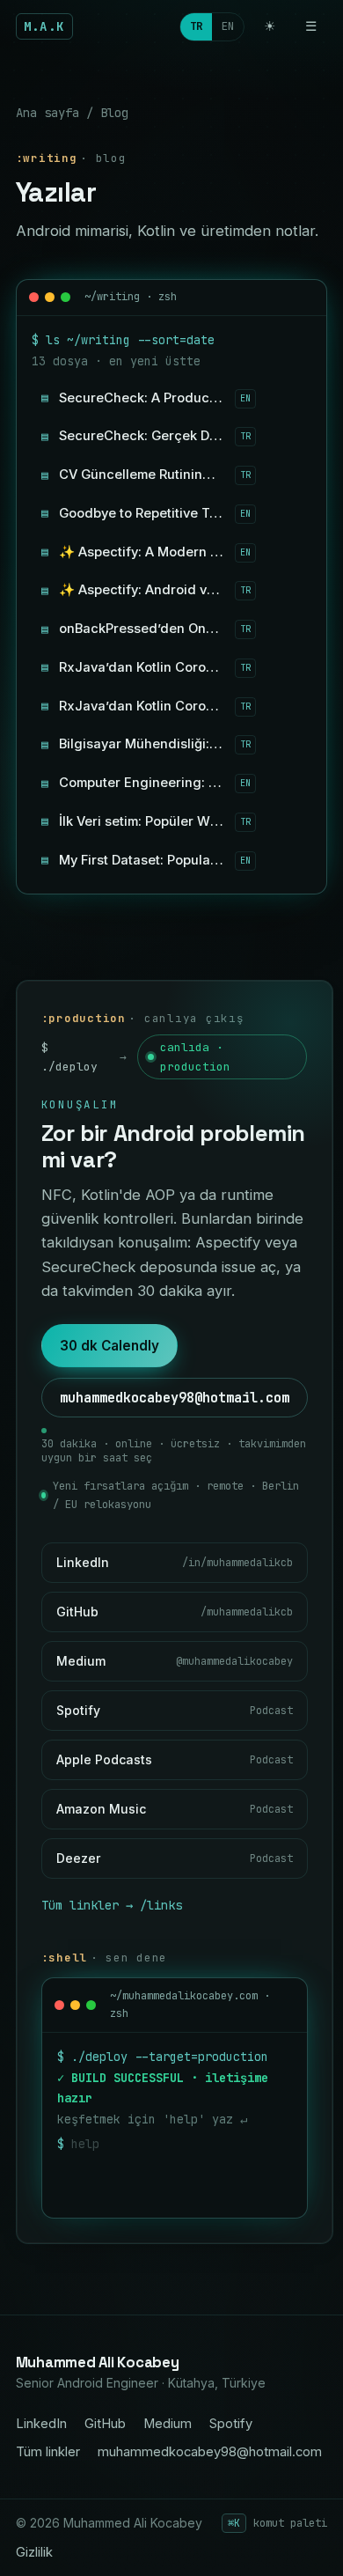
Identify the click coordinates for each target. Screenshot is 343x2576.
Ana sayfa (47, 113)
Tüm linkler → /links (112, 1905)
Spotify (231, 2424)
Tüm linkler (48, 2452)
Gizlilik (34, 2552)
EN (228, 26)
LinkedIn (41, 2424)
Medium (168, 2424)
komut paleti (277, 2523)
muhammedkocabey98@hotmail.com (175, 1398)
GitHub (105, 2424)
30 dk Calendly (109, 1346)
